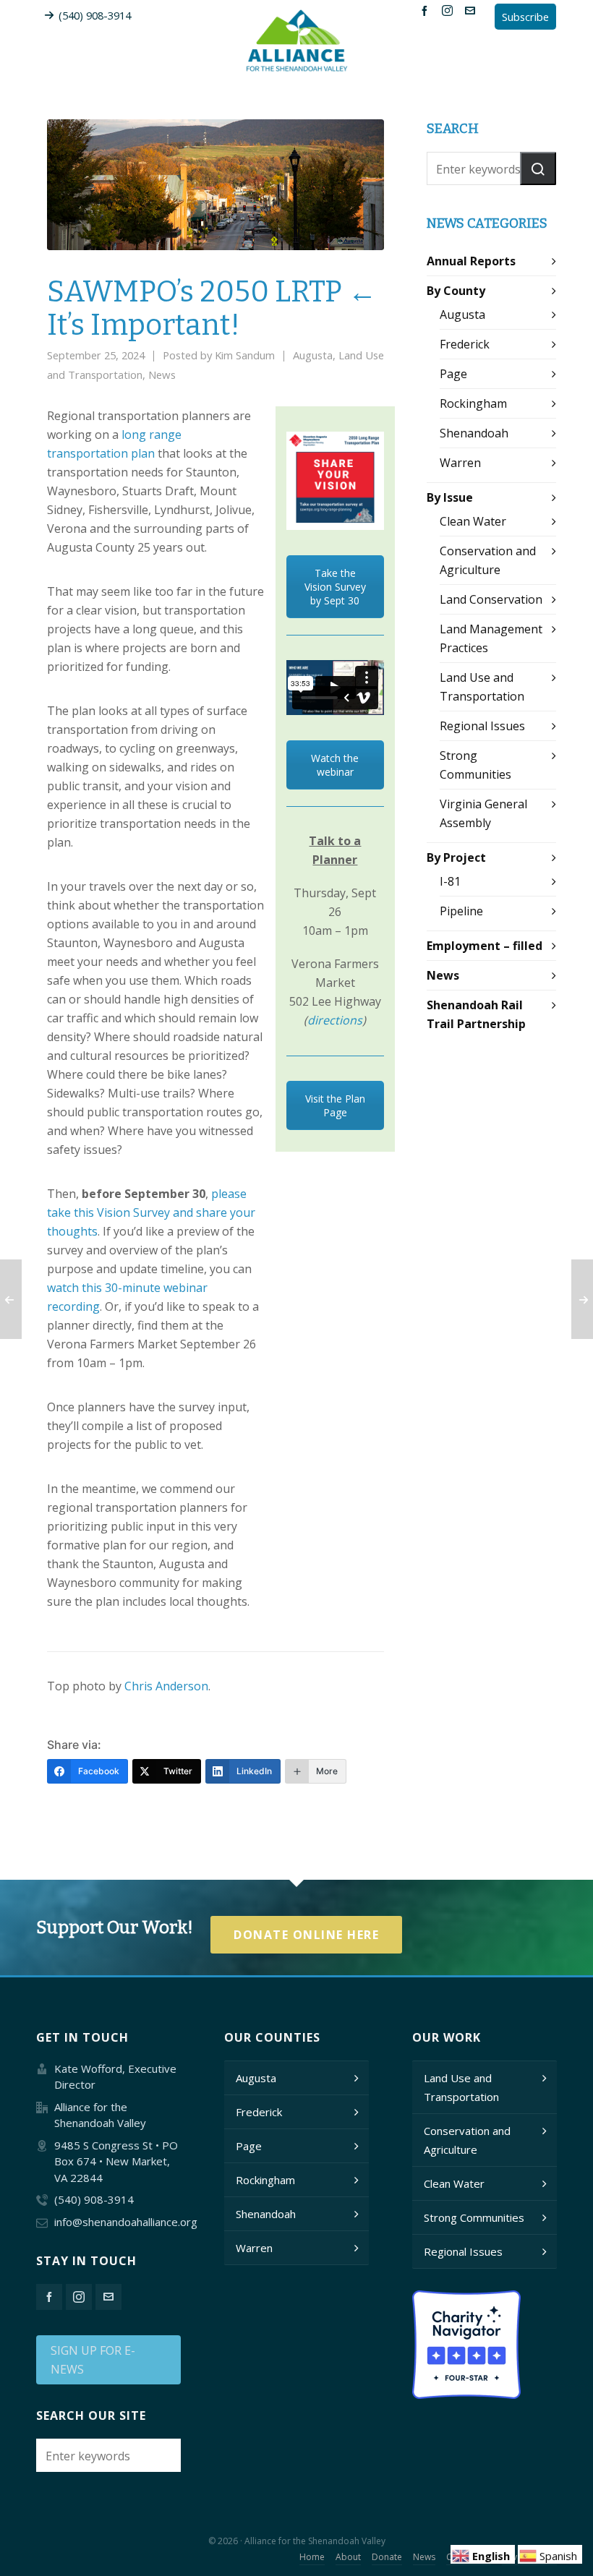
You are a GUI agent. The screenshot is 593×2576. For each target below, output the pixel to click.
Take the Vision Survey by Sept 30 (335, 587)
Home (312, 2557)
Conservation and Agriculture (467, 2140)
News (162, 375)
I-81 (450, 881)
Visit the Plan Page (335, 1105)
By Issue (450, 497)
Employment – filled (485, 946)
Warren (460, 463)
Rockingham (473, 403)
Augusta (313, 355)
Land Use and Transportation (461, 2087)
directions (335, 1020)
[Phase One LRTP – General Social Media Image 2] (335, 480)
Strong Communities (474, 2217)
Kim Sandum (245, 355)
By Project (456, 857)
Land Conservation (491, 599)
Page (453, 374)
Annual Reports (471, 261)
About (348, 2557)
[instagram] (449, 10)
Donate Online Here (306, 1935)
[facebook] (427, 10)
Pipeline (461, 911)
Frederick (465, 344)
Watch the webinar (335, 765)
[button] (538, 168)
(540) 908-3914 (95, 15)
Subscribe (525, 17)
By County (456, 291)
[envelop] (472, 10)
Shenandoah (474, 433)
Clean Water (473, 521)
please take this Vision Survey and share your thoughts (151, 1212)
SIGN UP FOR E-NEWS (93, 2360)
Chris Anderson (166, 1686)
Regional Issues (482, 726)
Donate (387, 2557)
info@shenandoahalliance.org (126, 2222)
